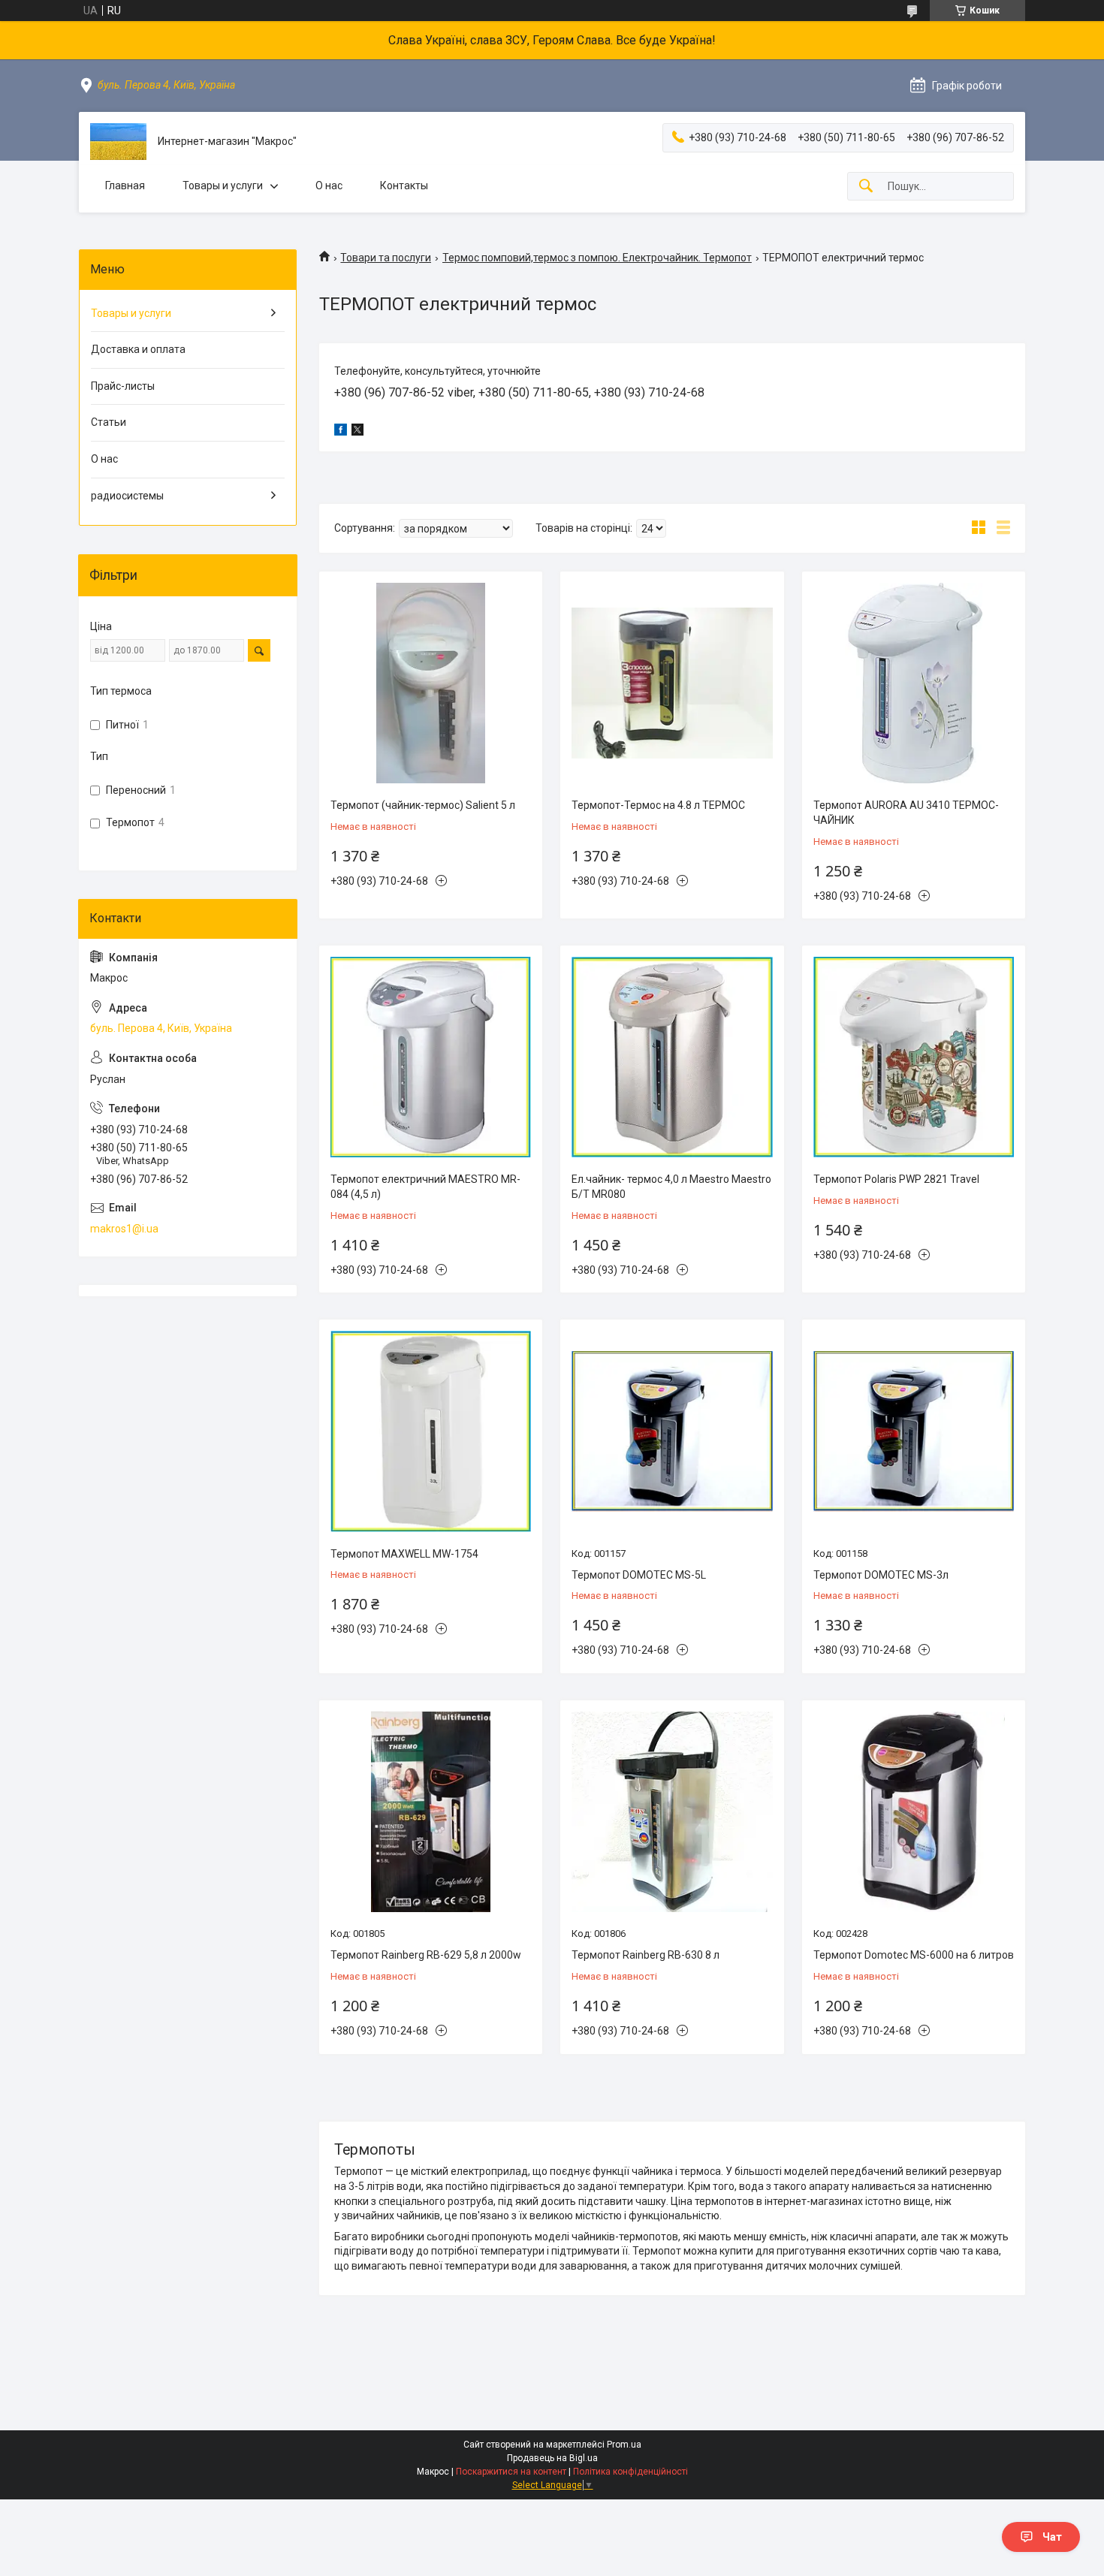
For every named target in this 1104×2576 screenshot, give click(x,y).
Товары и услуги (223, 186)
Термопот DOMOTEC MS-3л (881, 1575)
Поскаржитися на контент (511, 2472)
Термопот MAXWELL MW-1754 (404, 1554)
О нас (329, 186)
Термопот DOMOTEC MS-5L (639, 1575)
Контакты (404, 186)
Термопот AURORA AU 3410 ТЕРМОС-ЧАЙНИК (906, 813)
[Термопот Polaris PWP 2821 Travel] (914, 1057)
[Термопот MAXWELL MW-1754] (431, 1431)
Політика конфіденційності (630, 2472)
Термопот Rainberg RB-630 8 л (646, 1955)
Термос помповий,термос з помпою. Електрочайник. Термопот (597, 258)
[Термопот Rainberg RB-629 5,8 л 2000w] (431, 1812)
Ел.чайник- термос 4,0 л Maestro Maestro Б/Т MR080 (671, 1187)
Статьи (109, 422)
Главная (125, 186)
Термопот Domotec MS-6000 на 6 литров (914, 1955)
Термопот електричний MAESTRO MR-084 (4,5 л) (425, 1187)
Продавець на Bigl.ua (552, 2458)
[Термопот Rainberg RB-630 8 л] (672, 1812)
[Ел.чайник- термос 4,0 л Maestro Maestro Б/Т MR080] (672, 1057)
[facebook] (341, 432)
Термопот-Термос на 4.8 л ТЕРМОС (658, 805)
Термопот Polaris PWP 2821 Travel (896, 1179)
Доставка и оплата (138, 349)
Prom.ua (624, 2445)
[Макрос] (118, 142)
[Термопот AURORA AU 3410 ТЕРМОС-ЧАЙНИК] (914, 683)
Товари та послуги (386, 258)
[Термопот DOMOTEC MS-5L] (672, 1431)
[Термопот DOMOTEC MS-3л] (914, 1431)
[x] (357, 432)
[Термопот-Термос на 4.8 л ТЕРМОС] (672, 683)
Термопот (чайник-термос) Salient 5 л (423, 805)
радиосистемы (127, 496)
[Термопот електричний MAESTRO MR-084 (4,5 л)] (431, 1057)
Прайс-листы (123, 386)
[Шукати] (866, 187)
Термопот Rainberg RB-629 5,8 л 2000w (426, 1955)
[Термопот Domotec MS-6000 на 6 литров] (914, 1812)
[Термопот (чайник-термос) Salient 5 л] (431, 683)
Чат (1052, 2537)
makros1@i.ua (124, 1229)
